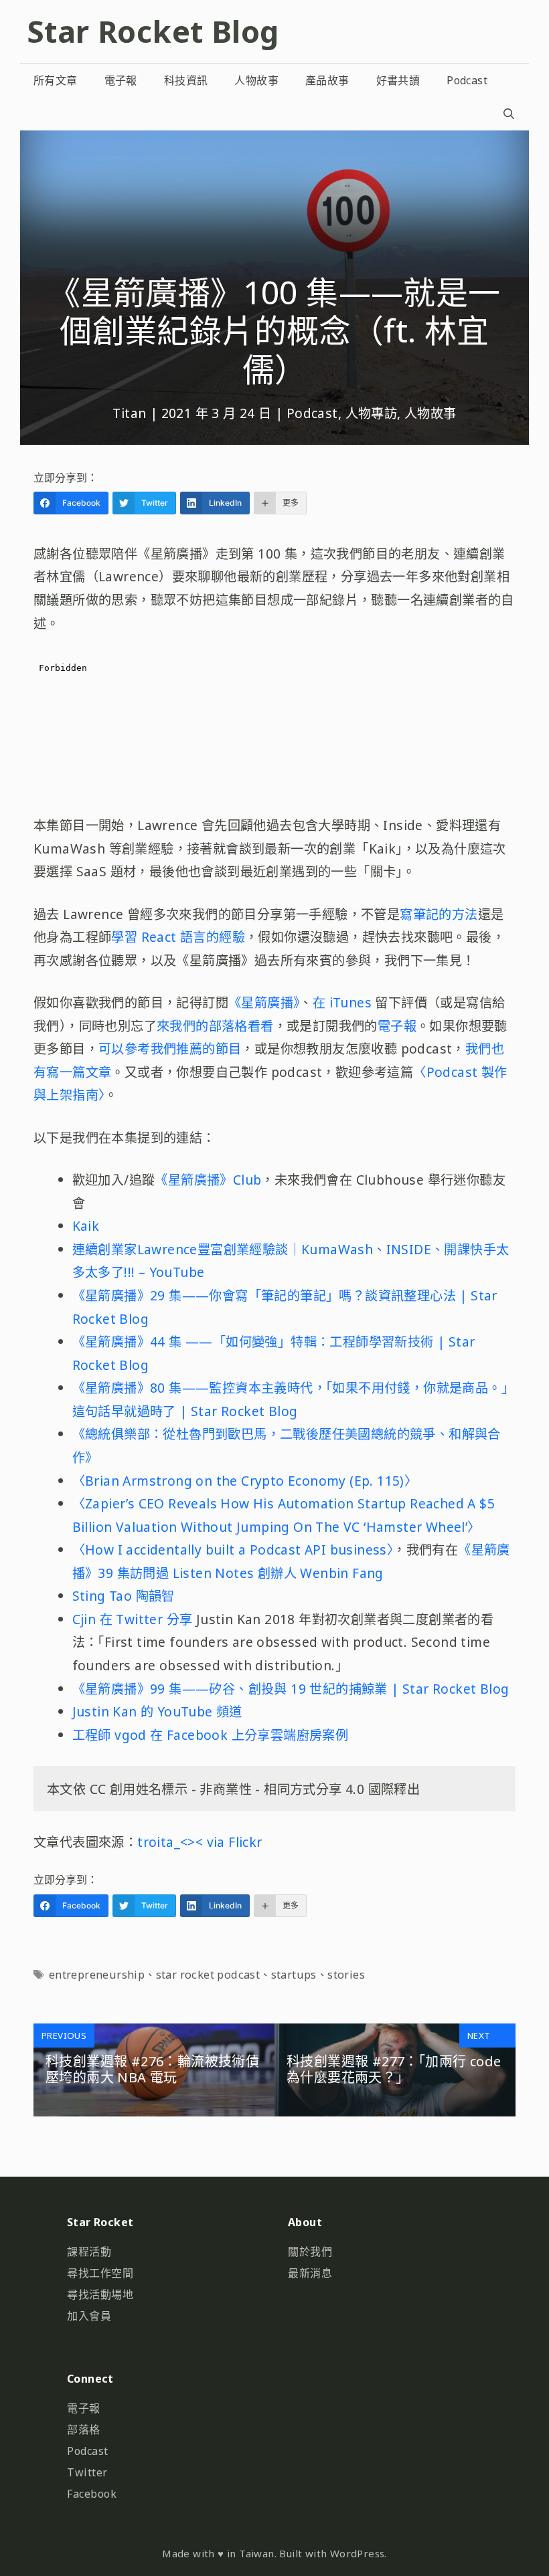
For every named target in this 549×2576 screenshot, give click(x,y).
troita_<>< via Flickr (200, 1842)
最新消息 (310, 2273)
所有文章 (56, 80)
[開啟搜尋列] (508, 114)
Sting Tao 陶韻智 (124, 1596)
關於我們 (310, 2252)
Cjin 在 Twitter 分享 (133, 1619)
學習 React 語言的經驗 (178, 937)
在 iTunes (344, 1002)
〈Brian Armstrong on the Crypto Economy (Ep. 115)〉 (245, 1481)
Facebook (92, 2494)
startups (294, 1975)
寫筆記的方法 (439, 914)
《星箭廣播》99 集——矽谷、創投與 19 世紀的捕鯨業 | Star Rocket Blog (291, 1689)
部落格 (84, 2430)
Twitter (87, 2472)
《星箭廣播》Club (208, 1180)
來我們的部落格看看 (215, 1026)
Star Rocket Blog (153, 31)
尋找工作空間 (100, 2273)
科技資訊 (186, 80)
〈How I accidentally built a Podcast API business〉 (233, 1550)
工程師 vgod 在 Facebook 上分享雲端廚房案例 (211, 1735)
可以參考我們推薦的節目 (170, 1049)
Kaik (86, 1226)
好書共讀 (398, 80)
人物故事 (256, 80)
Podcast (467, 80)
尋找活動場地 (100, 2294)
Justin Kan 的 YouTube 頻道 (157, 1711)
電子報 (121, 80)
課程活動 (89, 2252)
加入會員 (89, 2316)
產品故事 (327, 80)
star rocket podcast (208, 1975)
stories (346, 1975)
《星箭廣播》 (264, 1002)
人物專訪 (372, 413)
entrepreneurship (97, 1975)
